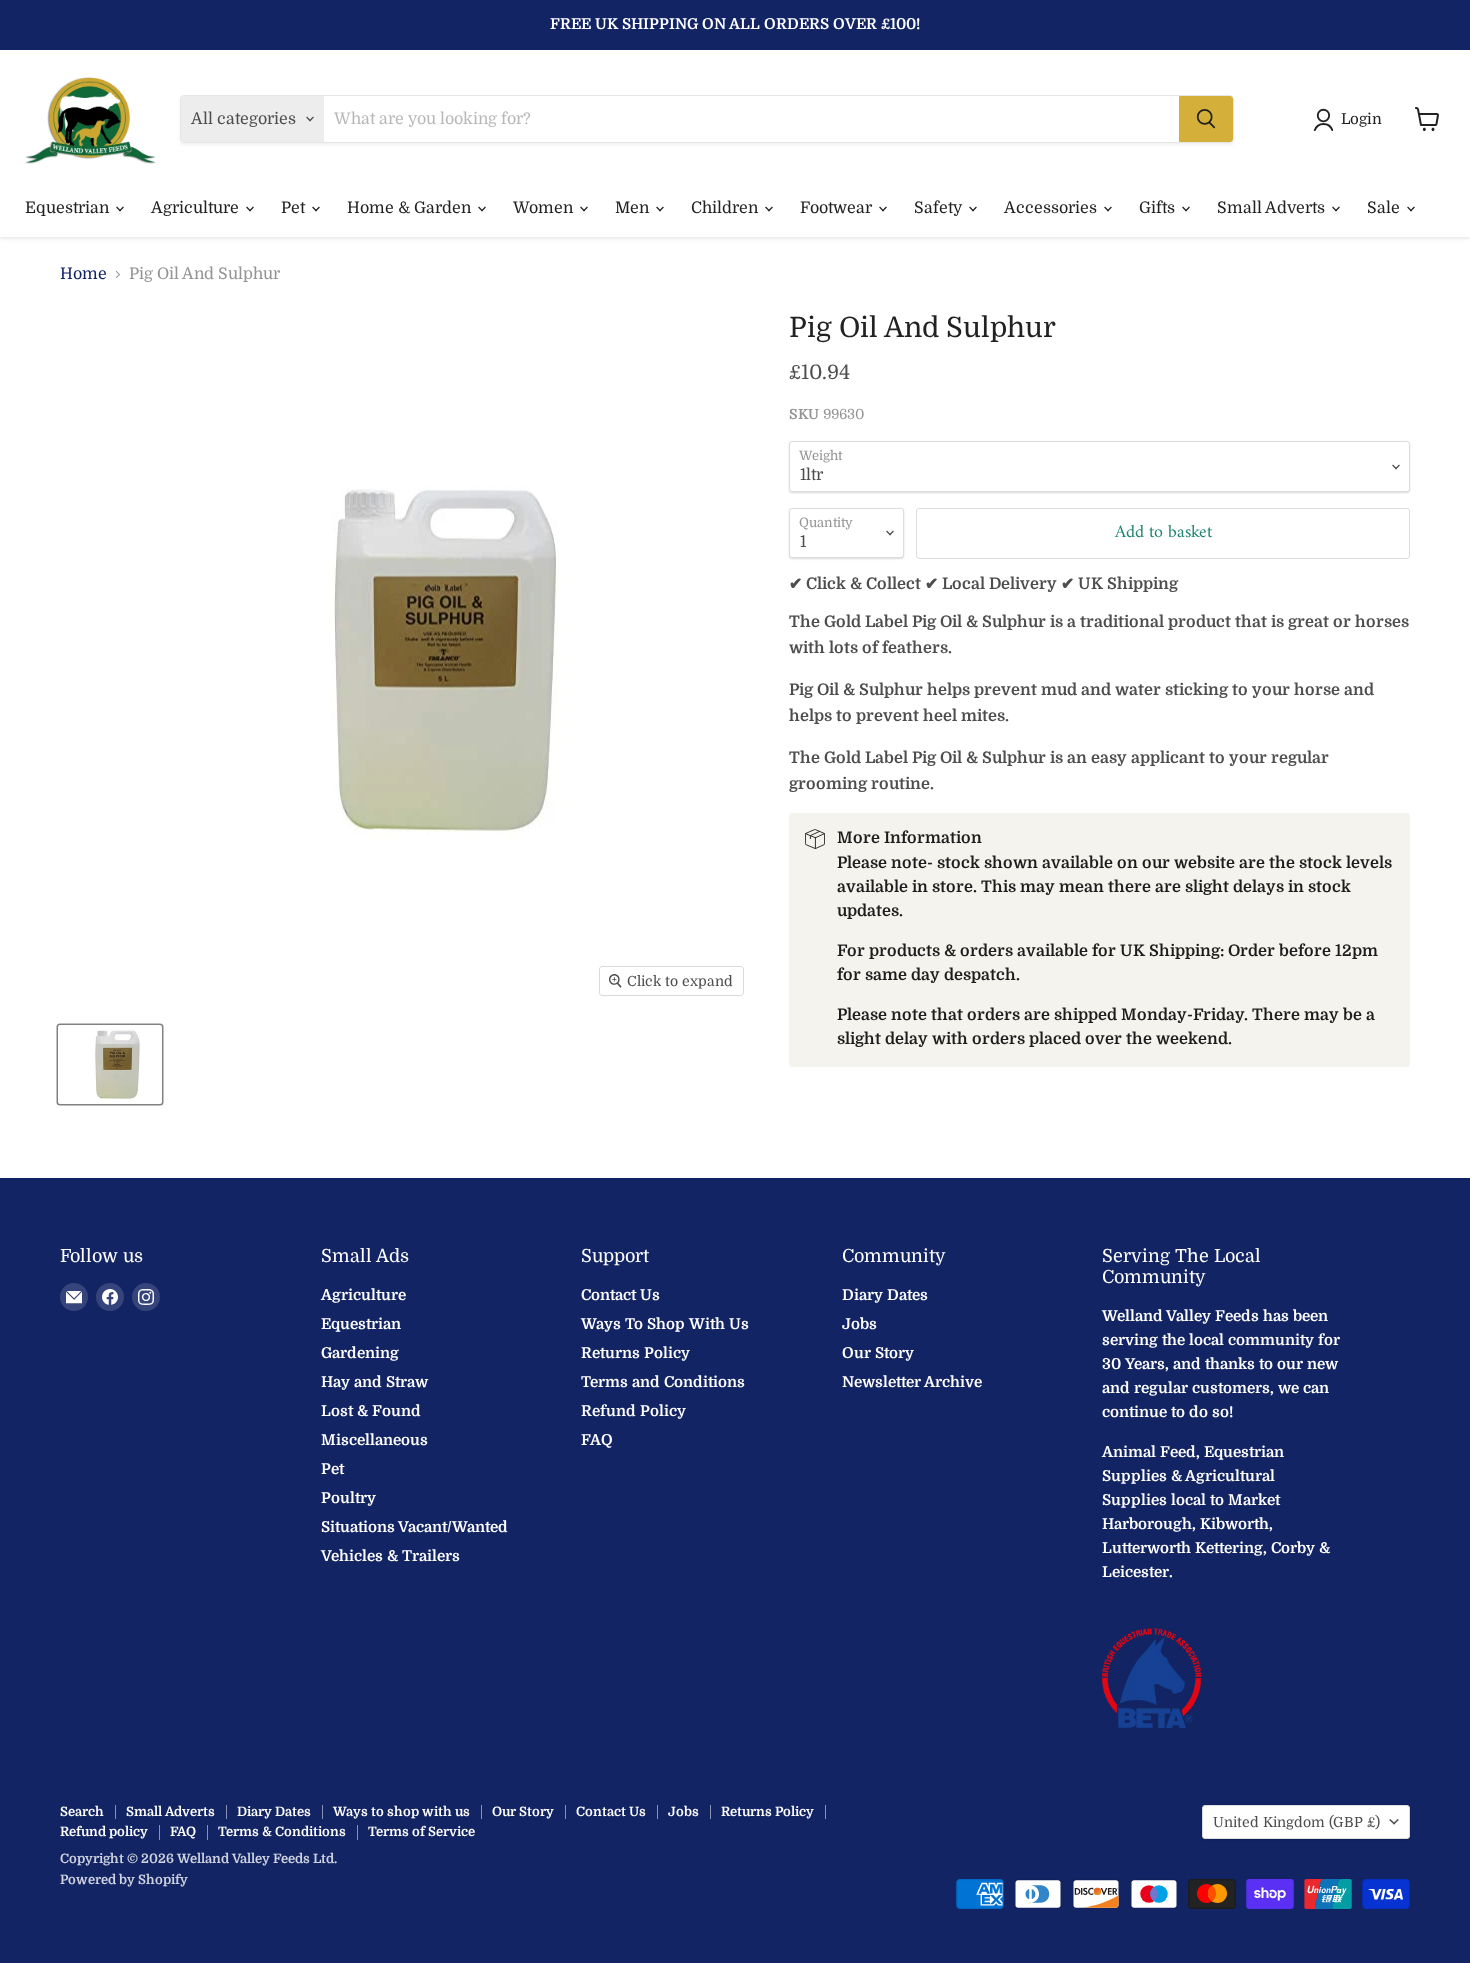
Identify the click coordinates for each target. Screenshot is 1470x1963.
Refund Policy (633, 1411)
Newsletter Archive (912, 1382)
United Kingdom (1296, 1822)
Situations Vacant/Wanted (414, 1527)
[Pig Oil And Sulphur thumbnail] (110, 1064)
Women (545, 208)
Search (82, 1811)
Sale (1385, 208)
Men (634, 208)
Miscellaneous (374, 1440)
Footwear (838, 208)
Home (83, 274)
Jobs (859, 1324)
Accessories (1052, 208)
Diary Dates (885, 1295)
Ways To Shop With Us (665, 1324)
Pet (295, 208)
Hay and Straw (374, 1382)
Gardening (360, 1353)
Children (726, 208)
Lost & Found (371, 1411)
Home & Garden (411, 208)
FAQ (597, 1440)
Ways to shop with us (401, 1811)
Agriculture (197, 208)
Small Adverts (1273, 208)
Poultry (348, 1498)
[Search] (1206, 119)
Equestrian (69, 208)
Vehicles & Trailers (390, 1556)
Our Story (878, 1353)
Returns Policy (635, 1353)
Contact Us (620, 1295)
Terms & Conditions (282, 1831)
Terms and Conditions (663, 1382)
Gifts (1159, 208)
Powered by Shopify (124, 1879)
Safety (940, 208)
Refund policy (104, 1831)
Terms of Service (421, 1831)
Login (1361, 119)
